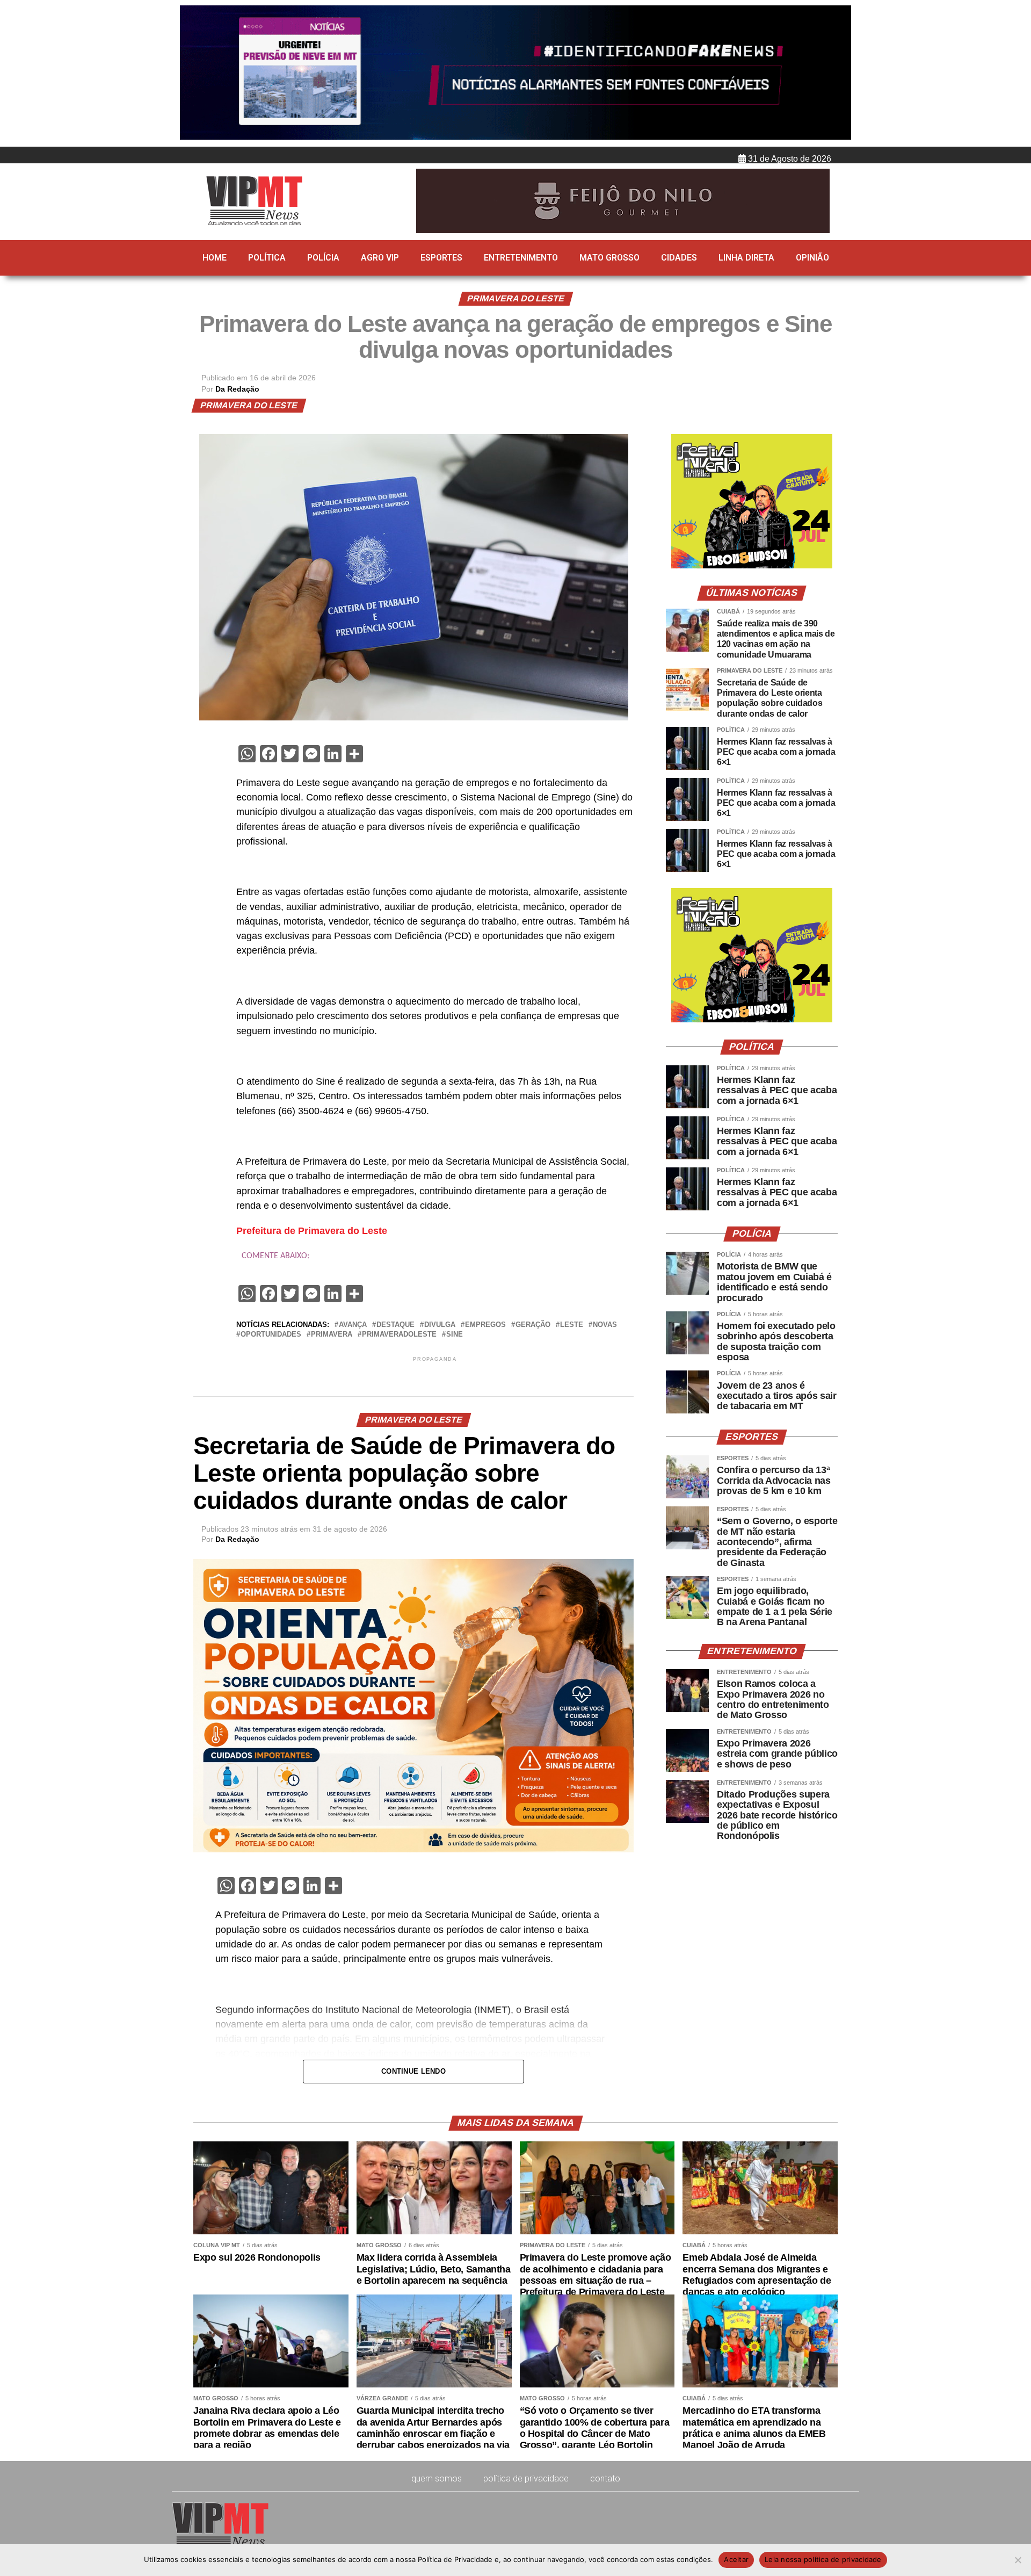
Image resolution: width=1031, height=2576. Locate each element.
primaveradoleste (399, 1335)
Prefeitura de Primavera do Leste (312, 1231)
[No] (1018, 2560)
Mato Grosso (609, 258)
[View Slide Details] (752, 566)
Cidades (679, 258)
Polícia (323, 258)
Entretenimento (521, 258)
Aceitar (736, 2559)
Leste (572, 1325)
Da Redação (237, 389)
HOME (215, 258)
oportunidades (271, 1335)
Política (267, 258)
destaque (395, 1325)
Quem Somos (437, 2478)
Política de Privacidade (526, 2478)
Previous (193, 74)
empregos (485, 1325)
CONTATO (605, 2478)
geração (533, 1325)
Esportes (441, 258)
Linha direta (746, 258)
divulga (440, 1325)
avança (353, 1325)
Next (838, 74)
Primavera (332, 1335)
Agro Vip (380, 258)
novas (605, 1325)
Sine (455, 1335)
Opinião (812, 258)
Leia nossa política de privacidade (823, 2559)
